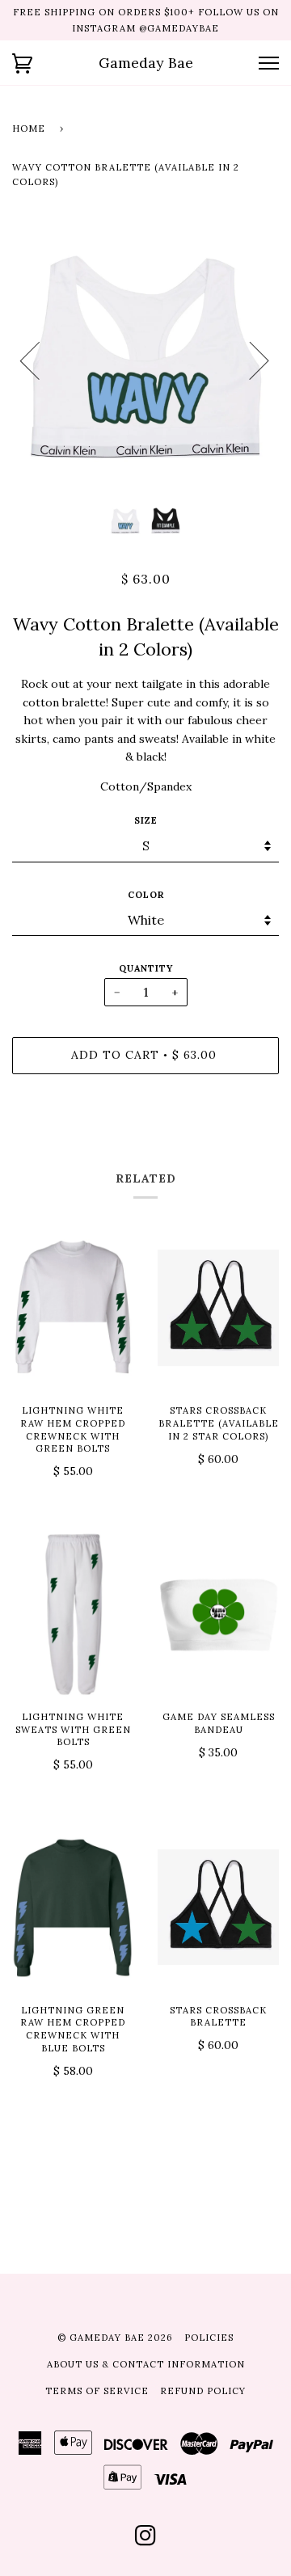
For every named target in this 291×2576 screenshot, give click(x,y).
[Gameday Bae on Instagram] (146, 2540)
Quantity (146, 968)
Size (146, 820)
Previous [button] (40, 360)
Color (146, 895)
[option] (145, 360)
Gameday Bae (146, 63)
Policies (209, 2338)
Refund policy (203, 2391)
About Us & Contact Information (146, 2364)
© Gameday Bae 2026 (115, 2338)
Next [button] (249, 360)
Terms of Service (97, 2391)
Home (29, 129)
